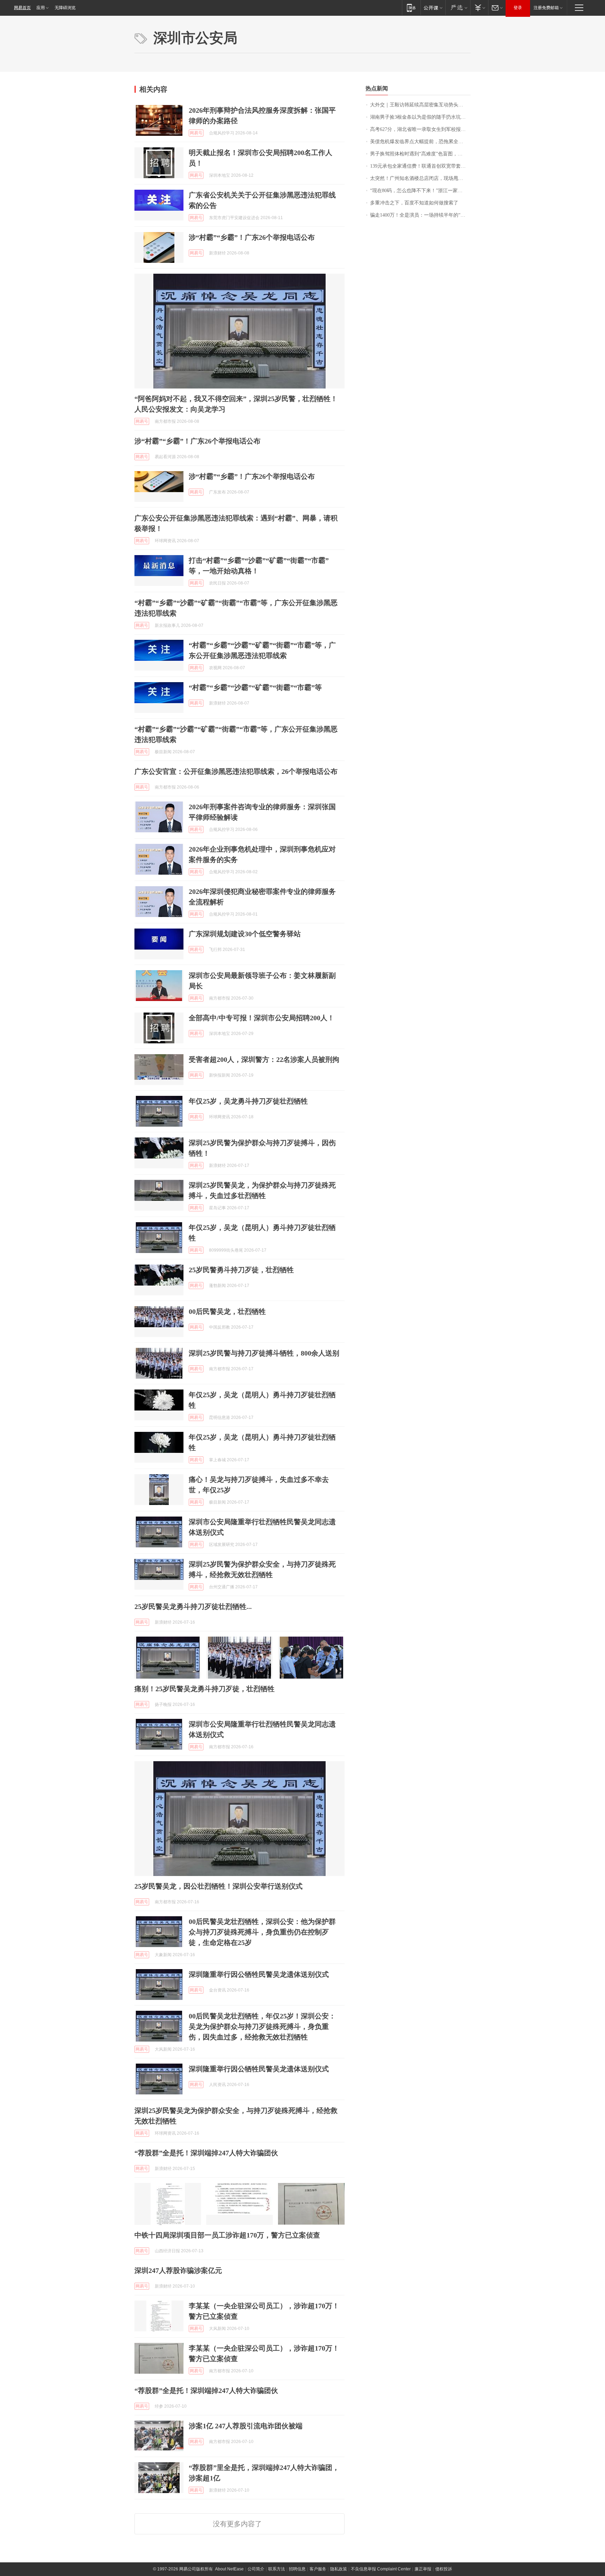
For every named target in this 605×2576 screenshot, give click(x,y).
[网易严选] (458, 8)
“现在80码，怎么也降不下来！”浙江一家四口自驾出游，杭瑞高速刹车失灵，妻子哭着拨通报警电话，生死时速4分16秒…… (420, 191)
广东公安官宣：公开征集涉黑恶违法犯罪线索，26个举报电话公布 (236, 771)
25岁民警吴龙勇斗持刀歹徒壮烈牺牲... (193, 1606)
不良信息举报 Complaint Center (381, 2569)
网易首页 (22, 8)
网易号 (196, 133)
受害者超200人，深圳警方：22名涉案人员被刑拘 (264, 1059)
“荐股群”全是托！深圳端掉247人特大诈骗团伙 (206, 2153)
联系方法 (277, 2569)
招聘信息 (297, 2569)
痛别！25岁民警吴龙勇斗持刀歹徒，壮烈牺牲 (204, 1689)
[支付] (479, 8)
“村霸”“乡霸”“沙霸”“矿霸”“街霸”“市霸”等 (255, 687)
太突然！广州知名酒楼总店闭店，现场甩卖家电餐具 (420, 178)
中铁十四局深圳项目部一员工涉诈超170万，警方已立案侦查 (227, 2235)
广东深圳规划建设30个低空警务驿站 (245, 934)
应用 (41, 8)
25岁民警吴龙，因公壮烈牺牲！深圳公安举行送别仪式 (218, 1886)
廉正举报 (423, 2569)
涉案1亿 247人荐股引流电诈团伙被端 (246, 2426)
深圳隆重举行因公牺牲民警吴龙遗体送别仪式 (259, 1974)
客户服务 (318, 2569)
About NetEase (229, 2569)
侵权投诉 (444, 2569)
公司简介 (256, 2569)
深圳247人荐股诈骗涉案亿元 (178, 2270)
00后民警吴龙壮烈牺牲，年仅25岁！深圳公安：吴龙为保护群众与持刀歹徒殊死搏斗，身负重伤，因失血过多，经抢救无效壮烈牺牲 (262, 2026)
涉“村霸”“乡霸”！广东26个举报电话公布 (252, 237)
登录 (518, 8)
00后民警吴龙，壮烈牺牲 (227, 1311)
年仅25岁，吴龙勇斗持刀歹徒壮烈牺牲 (248, 1101)
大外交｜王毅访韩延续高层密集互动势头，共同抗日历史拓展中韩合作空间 (420, 105)
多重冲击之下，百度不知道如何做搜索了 (414, 203)
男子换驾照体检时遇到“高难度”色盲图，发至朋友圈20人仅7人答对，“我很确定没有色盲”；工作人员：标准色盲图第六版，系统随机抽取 (420, 154)
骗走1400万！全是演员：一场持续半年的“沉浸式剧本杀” (420, 215)
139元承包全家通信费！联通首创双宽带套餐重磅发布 (420, 166)
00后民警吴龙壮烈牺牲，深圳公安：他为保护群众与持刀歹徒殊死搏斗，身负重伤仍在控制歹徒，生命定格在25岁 (262, 1932)
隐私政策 (339, 2569)
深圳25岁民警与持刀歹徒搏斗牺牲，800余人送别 (264, 1353)
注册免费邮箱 (546, 8)
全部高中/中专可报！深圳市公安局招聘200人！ (262, 1018)
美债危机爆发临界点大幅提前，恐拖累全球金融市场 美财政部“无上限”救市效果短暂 (420, 142)
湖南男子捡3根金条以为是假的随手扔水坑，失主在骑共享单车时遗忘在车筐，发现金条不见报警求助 (420, 117)
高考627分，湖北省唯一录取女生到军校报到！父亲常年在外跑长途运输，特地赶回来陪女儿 (420, 129)
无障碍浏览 (65, 8)
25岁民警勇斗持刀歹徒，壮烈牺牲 (241, 1270)
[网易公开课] (433, 8)
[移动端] (411, 8)
